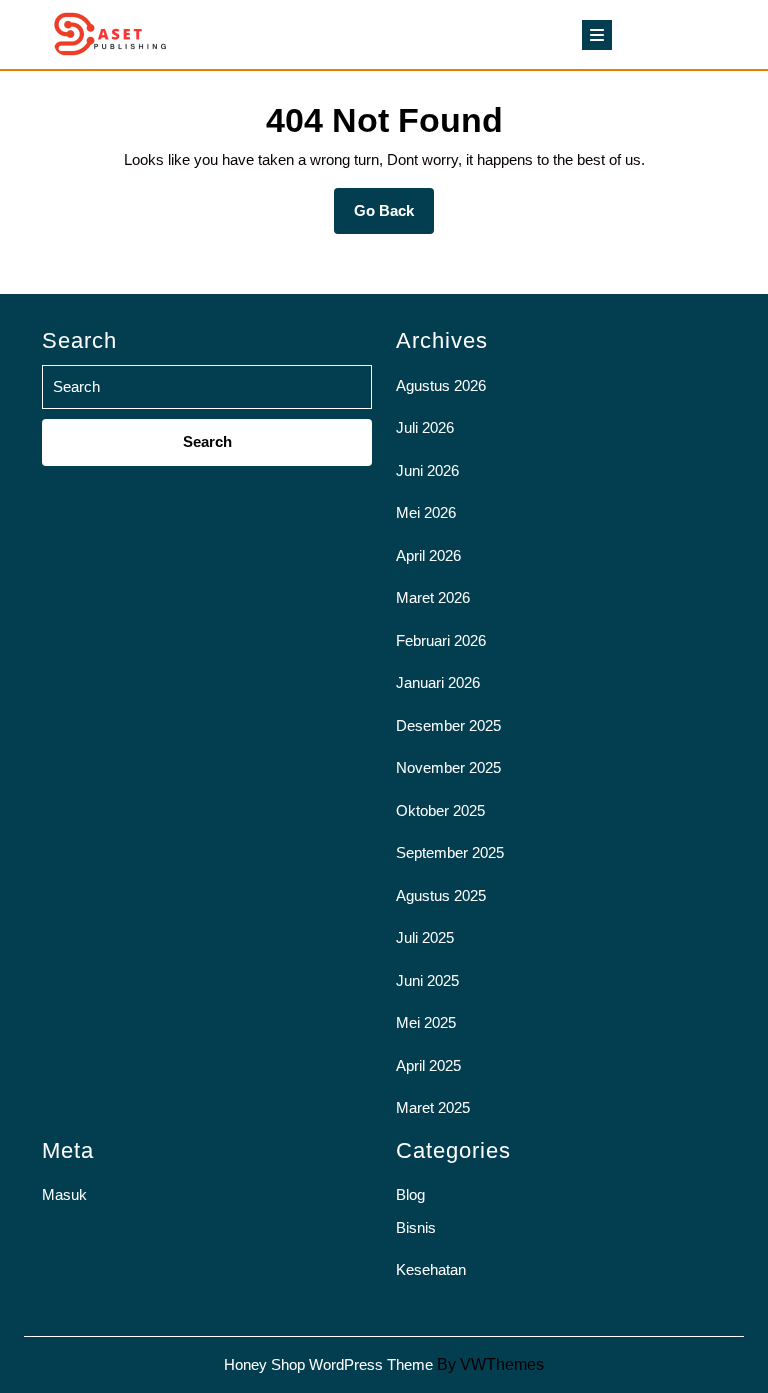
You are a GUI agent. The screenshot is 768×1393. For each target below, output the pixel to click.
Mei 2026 (426, 512)
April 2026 (428, 555)
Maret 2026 (433, 597)
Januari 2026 (438, 682)
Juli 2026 (425, 427)
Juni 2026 (427, 470)
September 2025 (450, 852)
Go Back (394, 218)
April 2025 (428, 1065)
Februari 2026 (441, 640)
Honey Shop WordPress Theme (328, 1364)
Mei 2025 (426, 1022)
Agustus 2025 (441, 895)
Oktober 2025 (440, 810)
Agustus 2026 (441, 385)
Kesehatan (431, 1269)
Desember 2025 (448, 725)
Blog (410, 1194)
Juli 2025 (425, 937)
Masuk (64, 1194)
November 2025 (448, 767)
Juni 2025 (427, 980)
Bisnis (416, 1227)
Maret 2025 (433, 1107)
